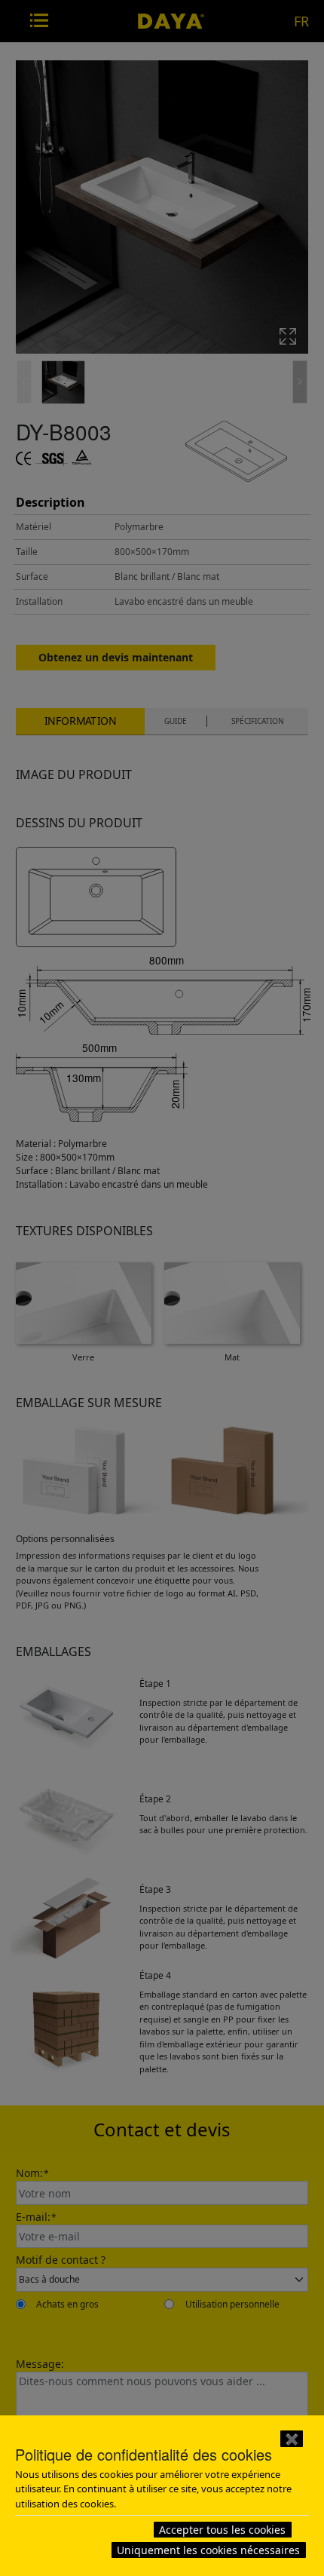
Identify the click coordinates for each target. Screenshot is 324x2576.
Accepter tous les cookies (222, 2530)
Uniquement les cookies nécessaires (208, 2550)
